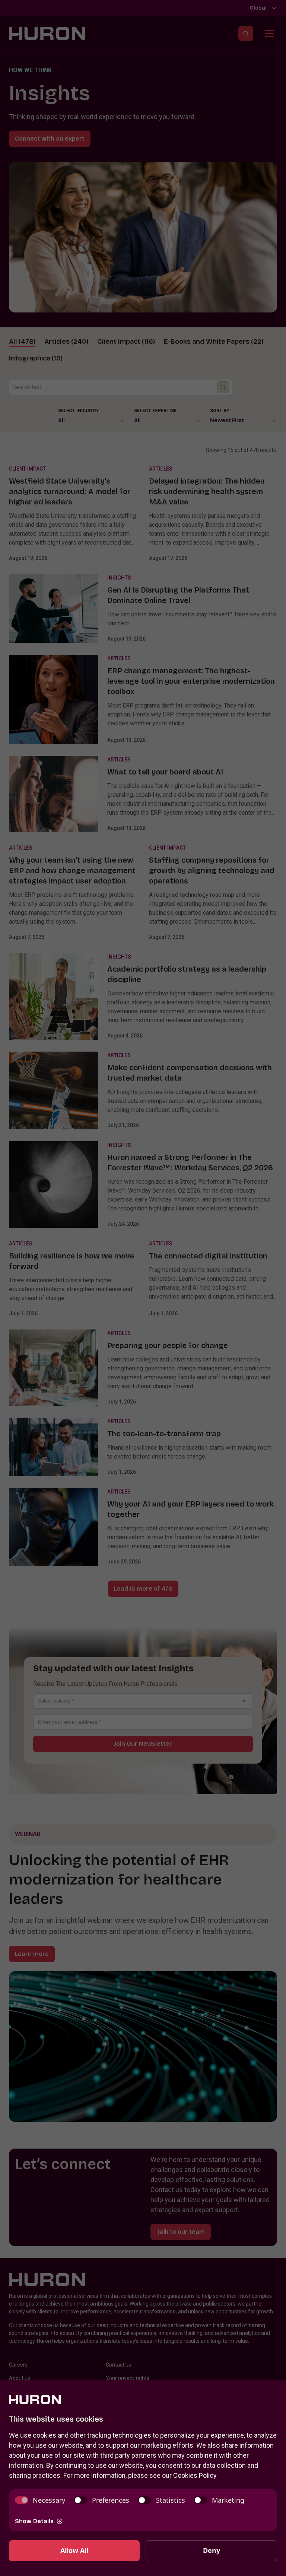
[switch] (40, 2500)
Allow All (74, 2550)
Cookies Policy (195, 2475)
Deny (212, 2550)
